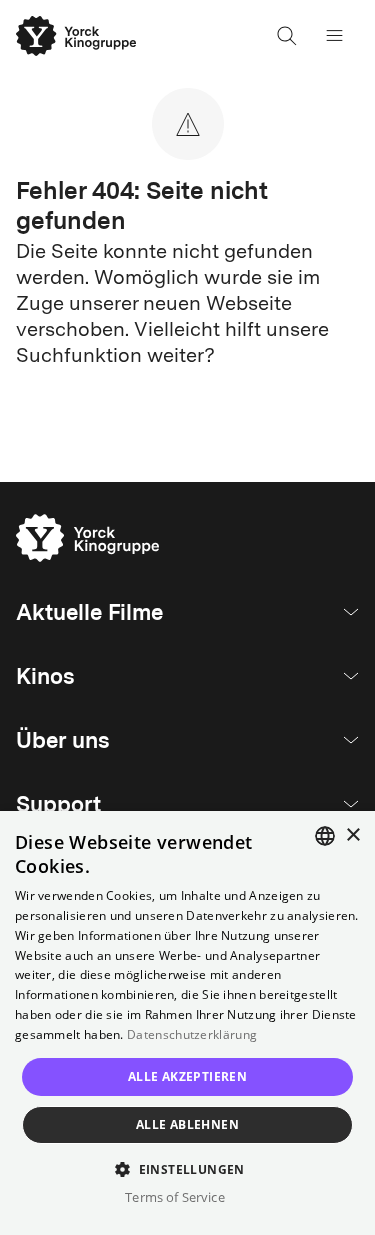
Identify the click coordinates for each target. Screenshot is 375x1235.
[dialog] (187, 1023)
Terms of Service (174, 1197)
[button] (187, 1168)
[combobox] (325, 836)
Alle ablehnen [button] (187, 1124)
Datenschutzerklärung (192, 1034)
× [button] (352, 835)
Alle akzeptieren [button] (187, 1076)
